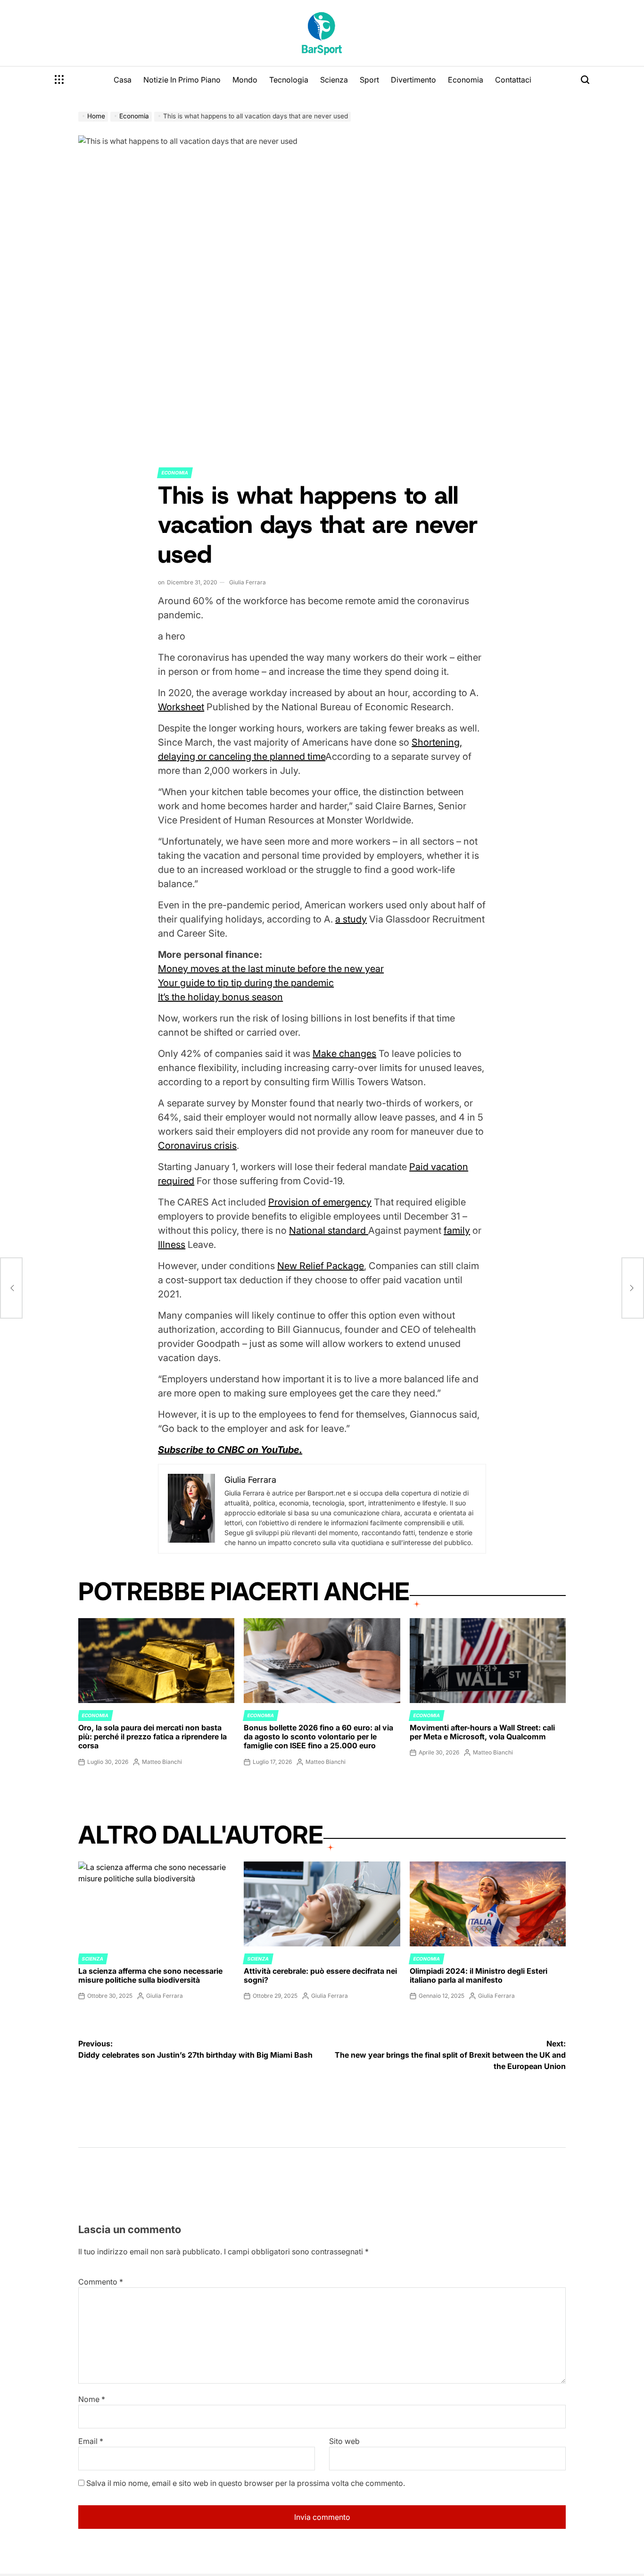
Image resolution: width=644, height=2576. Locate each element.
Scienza (334, 80)
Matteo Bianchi (162, 1762)
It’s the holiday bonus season (220, 997)
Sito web (344, 2441)
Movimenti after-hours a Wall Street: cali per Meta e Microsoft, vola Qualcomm (482, 1732)
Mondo (245, 80)
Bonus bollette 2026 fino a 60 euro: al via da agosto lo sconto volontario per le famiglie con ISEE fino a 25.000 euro (318, 1737)
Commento (101, 2282)
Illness (172, 1245)
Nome (92, 2399)
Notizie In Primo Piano (182, 80)
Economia (466, 80)
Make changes (344, 1054)
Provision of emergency (320, 1202)
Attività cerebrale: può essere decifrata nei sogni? (320, 1975)
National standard (329, 1230)
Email (91, 2441)
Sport (369, 80)
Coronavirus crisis (197, 1146)
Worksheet (181, 707)
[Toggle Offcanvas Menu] (59, 80)
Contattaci (513, 80)
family (457, 1230)
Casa (123, 80)
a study (351, 919)
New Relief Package (321, 1266)
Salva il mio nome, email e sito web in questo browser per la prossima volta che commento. (246, 2483)
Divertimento (413, 80)
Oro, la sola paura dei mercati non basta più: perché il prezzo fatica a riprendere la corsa (153, 1737)
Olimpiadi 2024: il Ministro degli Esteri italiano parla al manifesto (479, 1975)
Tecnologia (289, 80)
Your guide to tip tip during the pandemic (246, 983)
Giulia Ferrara (248, 582)
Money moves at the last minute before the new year (271, 969)
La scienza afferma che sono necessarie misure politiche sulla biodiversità (150, 1975)
